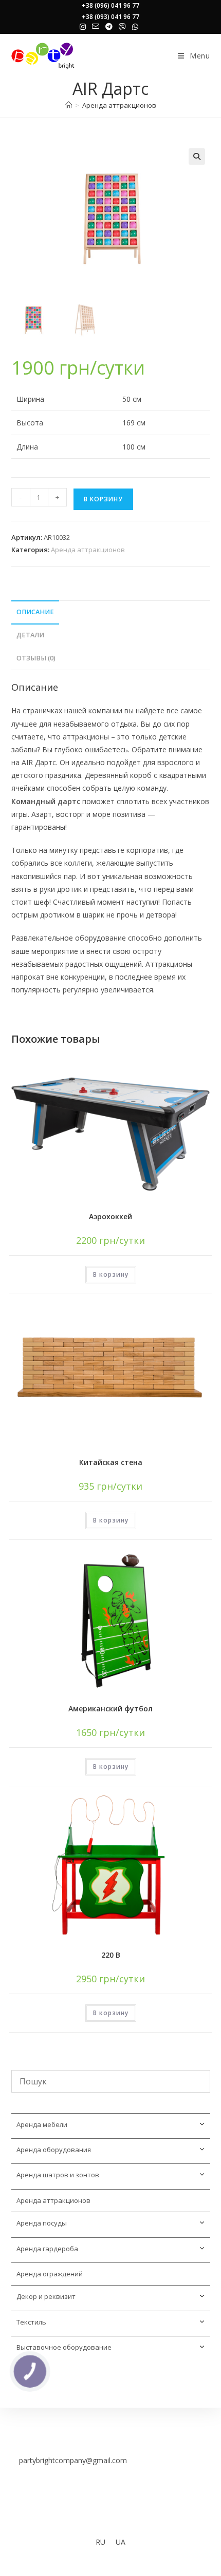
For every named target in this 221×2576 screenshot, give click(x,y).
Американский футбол (110, 1709)
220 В (111, 1955)
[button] (197, 157)
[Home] (69, 105)
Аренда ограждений (50, 2274)
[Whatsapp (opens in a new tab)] (135, 27)
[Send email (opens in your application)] (96, 27)
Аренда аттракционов (119, 105)
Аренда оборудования (54, 2150)
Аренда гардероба (47, 2249)
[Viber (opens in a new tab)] (122, 27)
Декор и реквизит (46, 2296)
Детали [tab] (30, 635)
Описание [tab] (35, 612)
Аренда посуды (42, 2223)
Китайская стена (111, 1462)
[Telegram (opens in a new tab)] (109, 27)
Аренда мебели (42, 2124)
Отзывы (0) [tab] (36, 658)
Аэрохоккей (110, 1216)
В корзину (103, 499)
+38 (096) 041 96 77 (110, 5)
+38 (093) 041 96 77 (110, 17)
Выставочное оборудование (64, 2347)
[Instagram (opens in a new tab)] (84, 27)
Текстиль (31, 2322)
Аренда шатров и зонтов (58, 2175)
